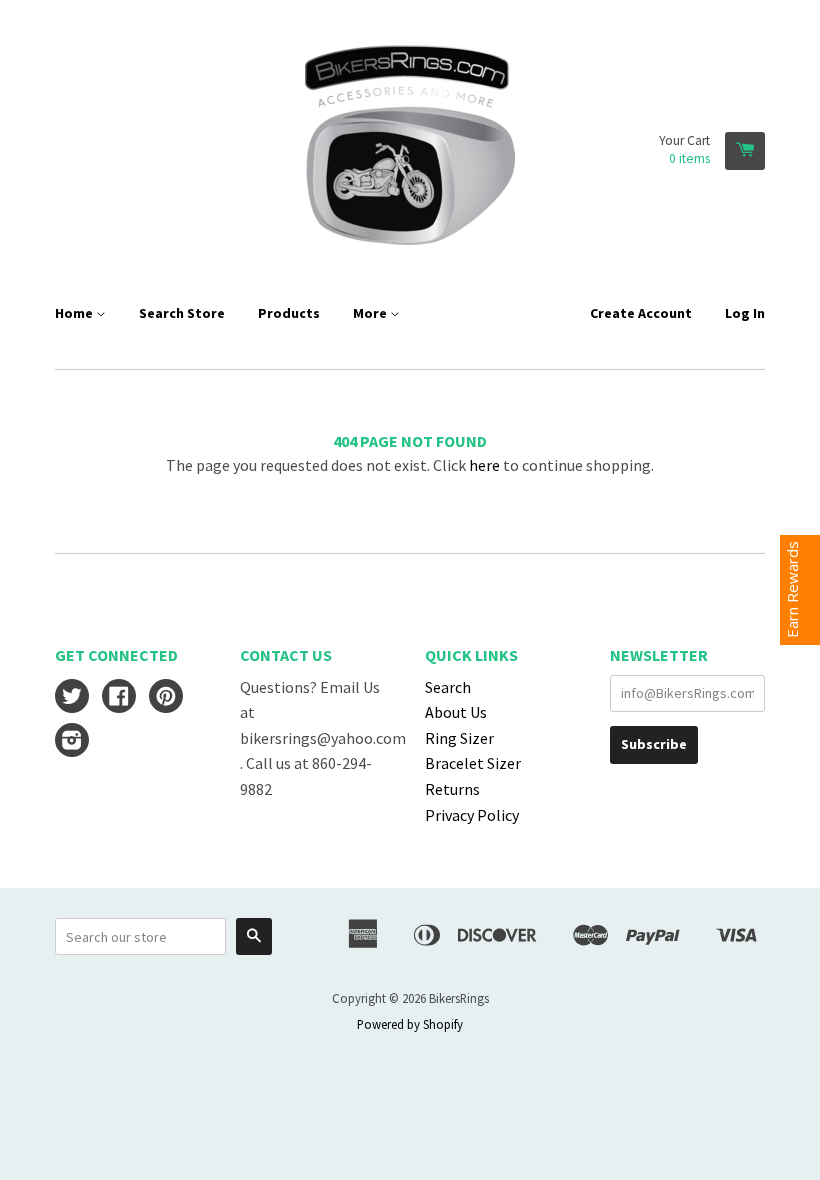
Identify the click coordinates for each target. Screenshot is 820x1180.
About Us (456, 712)
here (484, 465)
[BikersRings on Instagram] (72, 742)
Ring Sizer (459, 738)
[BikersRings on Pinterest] (166, 698)
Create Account (641, 313)
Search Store (182, 313)
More (371, 313)
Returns (452, 789)
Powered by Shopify (410, 1024)
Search (448, 687)
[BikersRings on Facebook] (119, 698)
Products (289, 313)
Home (75, 313)
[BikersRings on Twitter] (72, 698)
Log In (745, 313)
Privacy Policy (472, 815)
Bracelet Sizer (473, 763)
